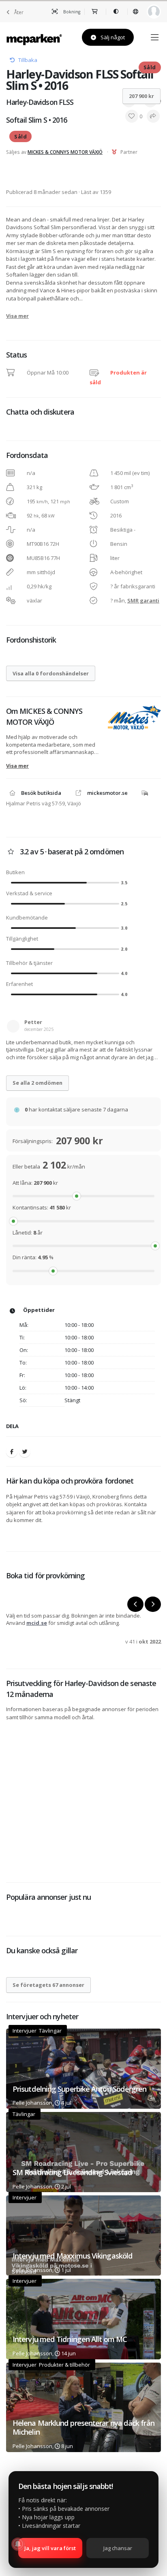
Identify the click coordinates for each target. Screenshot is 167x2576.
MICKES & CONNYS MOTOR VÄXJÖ (65, 152)
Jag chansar (118, 2548)
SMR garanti (143, 600)
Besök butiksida (41, 793)
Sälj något (112, 37)
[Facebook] (12, 1452)
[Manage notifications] (18, 2544)
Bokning (71, 12)
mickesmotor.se (107, 793)
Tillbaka (28, 60)
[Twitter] (25, 1452)
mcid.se (37, 1623)
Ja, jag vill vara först (50, 2548)
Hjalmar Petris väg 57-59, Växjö (44, 803)
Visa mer (17, 316)
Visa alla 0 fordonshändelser (51, 673)
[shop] (95, 12)
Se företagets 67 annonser (48, 1985)
